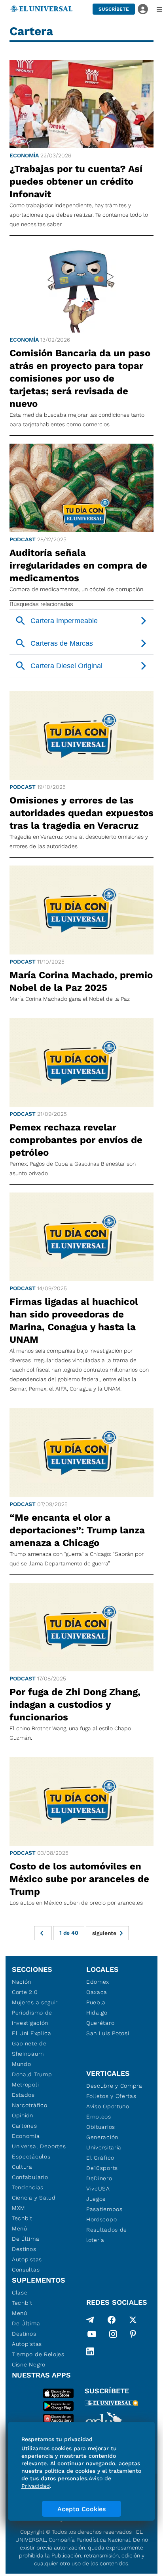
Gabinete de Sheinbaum (29, 2049)
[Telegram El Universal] (90, 2320)
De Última (26, 2323)
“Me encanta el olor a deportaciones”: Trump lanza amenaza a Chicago (77, 1530)
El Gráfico (100, 2158)
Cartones (25, 2126)
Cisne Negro (29, 2364)
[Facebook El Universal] (112, 2320)
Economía (24, 155)
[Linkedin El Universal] (90, 2351)
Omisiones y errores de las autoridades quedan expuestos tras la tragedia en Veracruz (81, 813)
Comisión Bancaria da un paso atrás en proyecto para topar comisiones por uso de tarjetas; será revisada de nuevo (80, 378)
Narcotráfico (29, 2105)
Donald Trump (32, 2074)
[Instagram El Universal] (113, 2336)
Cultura (22, 2167)
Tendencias (28, 2187)
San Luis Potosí (108, 2033)
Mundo (22, 2064)
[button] (114, 9)
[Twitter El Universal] (133, 2320)
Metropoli (25, 2085)
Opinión (23, 2115)
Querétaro (100, 2023)
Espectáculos (31, 2156)
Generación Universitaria (104, 2142)
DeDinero (99, 2178)
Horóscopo (101, 2219)
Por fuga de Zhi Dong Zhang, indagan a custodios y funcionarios (75, 1705)
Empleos (99, 2117)
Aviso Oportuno (108, 2106)
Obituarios (101, 2127)
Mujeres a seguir (35, 2002)
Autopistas (27, 2259)
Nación (22, 1982)
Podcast (23, 539)
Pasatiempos (104, 2209)
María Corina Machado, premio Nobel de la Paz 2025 (81, 981)
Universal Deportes (39, 2146)
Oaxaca (97, 1992)
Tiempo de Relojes (38, 2354)
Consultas (26, 2270)
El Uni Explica (32, 2033)
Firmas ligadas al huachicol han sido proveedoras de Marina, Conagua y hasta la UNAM (74, 1321)
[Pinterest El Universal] (133, 2336)
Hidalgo (97, 2013)
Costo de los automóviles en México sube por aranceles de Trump (79, 1879)
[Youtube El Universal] (92, 2336)
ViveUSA (98, 2189)
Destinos (24, 2249)
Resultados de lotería (107, 2235)
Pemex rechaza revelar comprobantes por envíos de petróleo (76, 1140)
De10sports (102, 2168)
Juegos (96, 2199)
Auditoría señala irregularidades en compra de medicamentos (78, 565)
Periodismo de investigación (32, 2018)
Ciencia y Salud (34, 2198)
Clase (20, 2293)
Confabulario (30, 2177)
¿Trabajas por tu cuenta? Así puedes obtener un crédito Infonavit (76, 181)
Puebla (96, 2002)
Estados (23, 2095)
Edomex (98, 1982)
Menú (20, 2228)
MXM (19, 2208)
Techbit (22, 2218)
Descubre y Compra (114, 2086)
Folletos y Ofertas (111, 2096)
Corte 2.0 (25, 1992)
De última (26, 2239)
